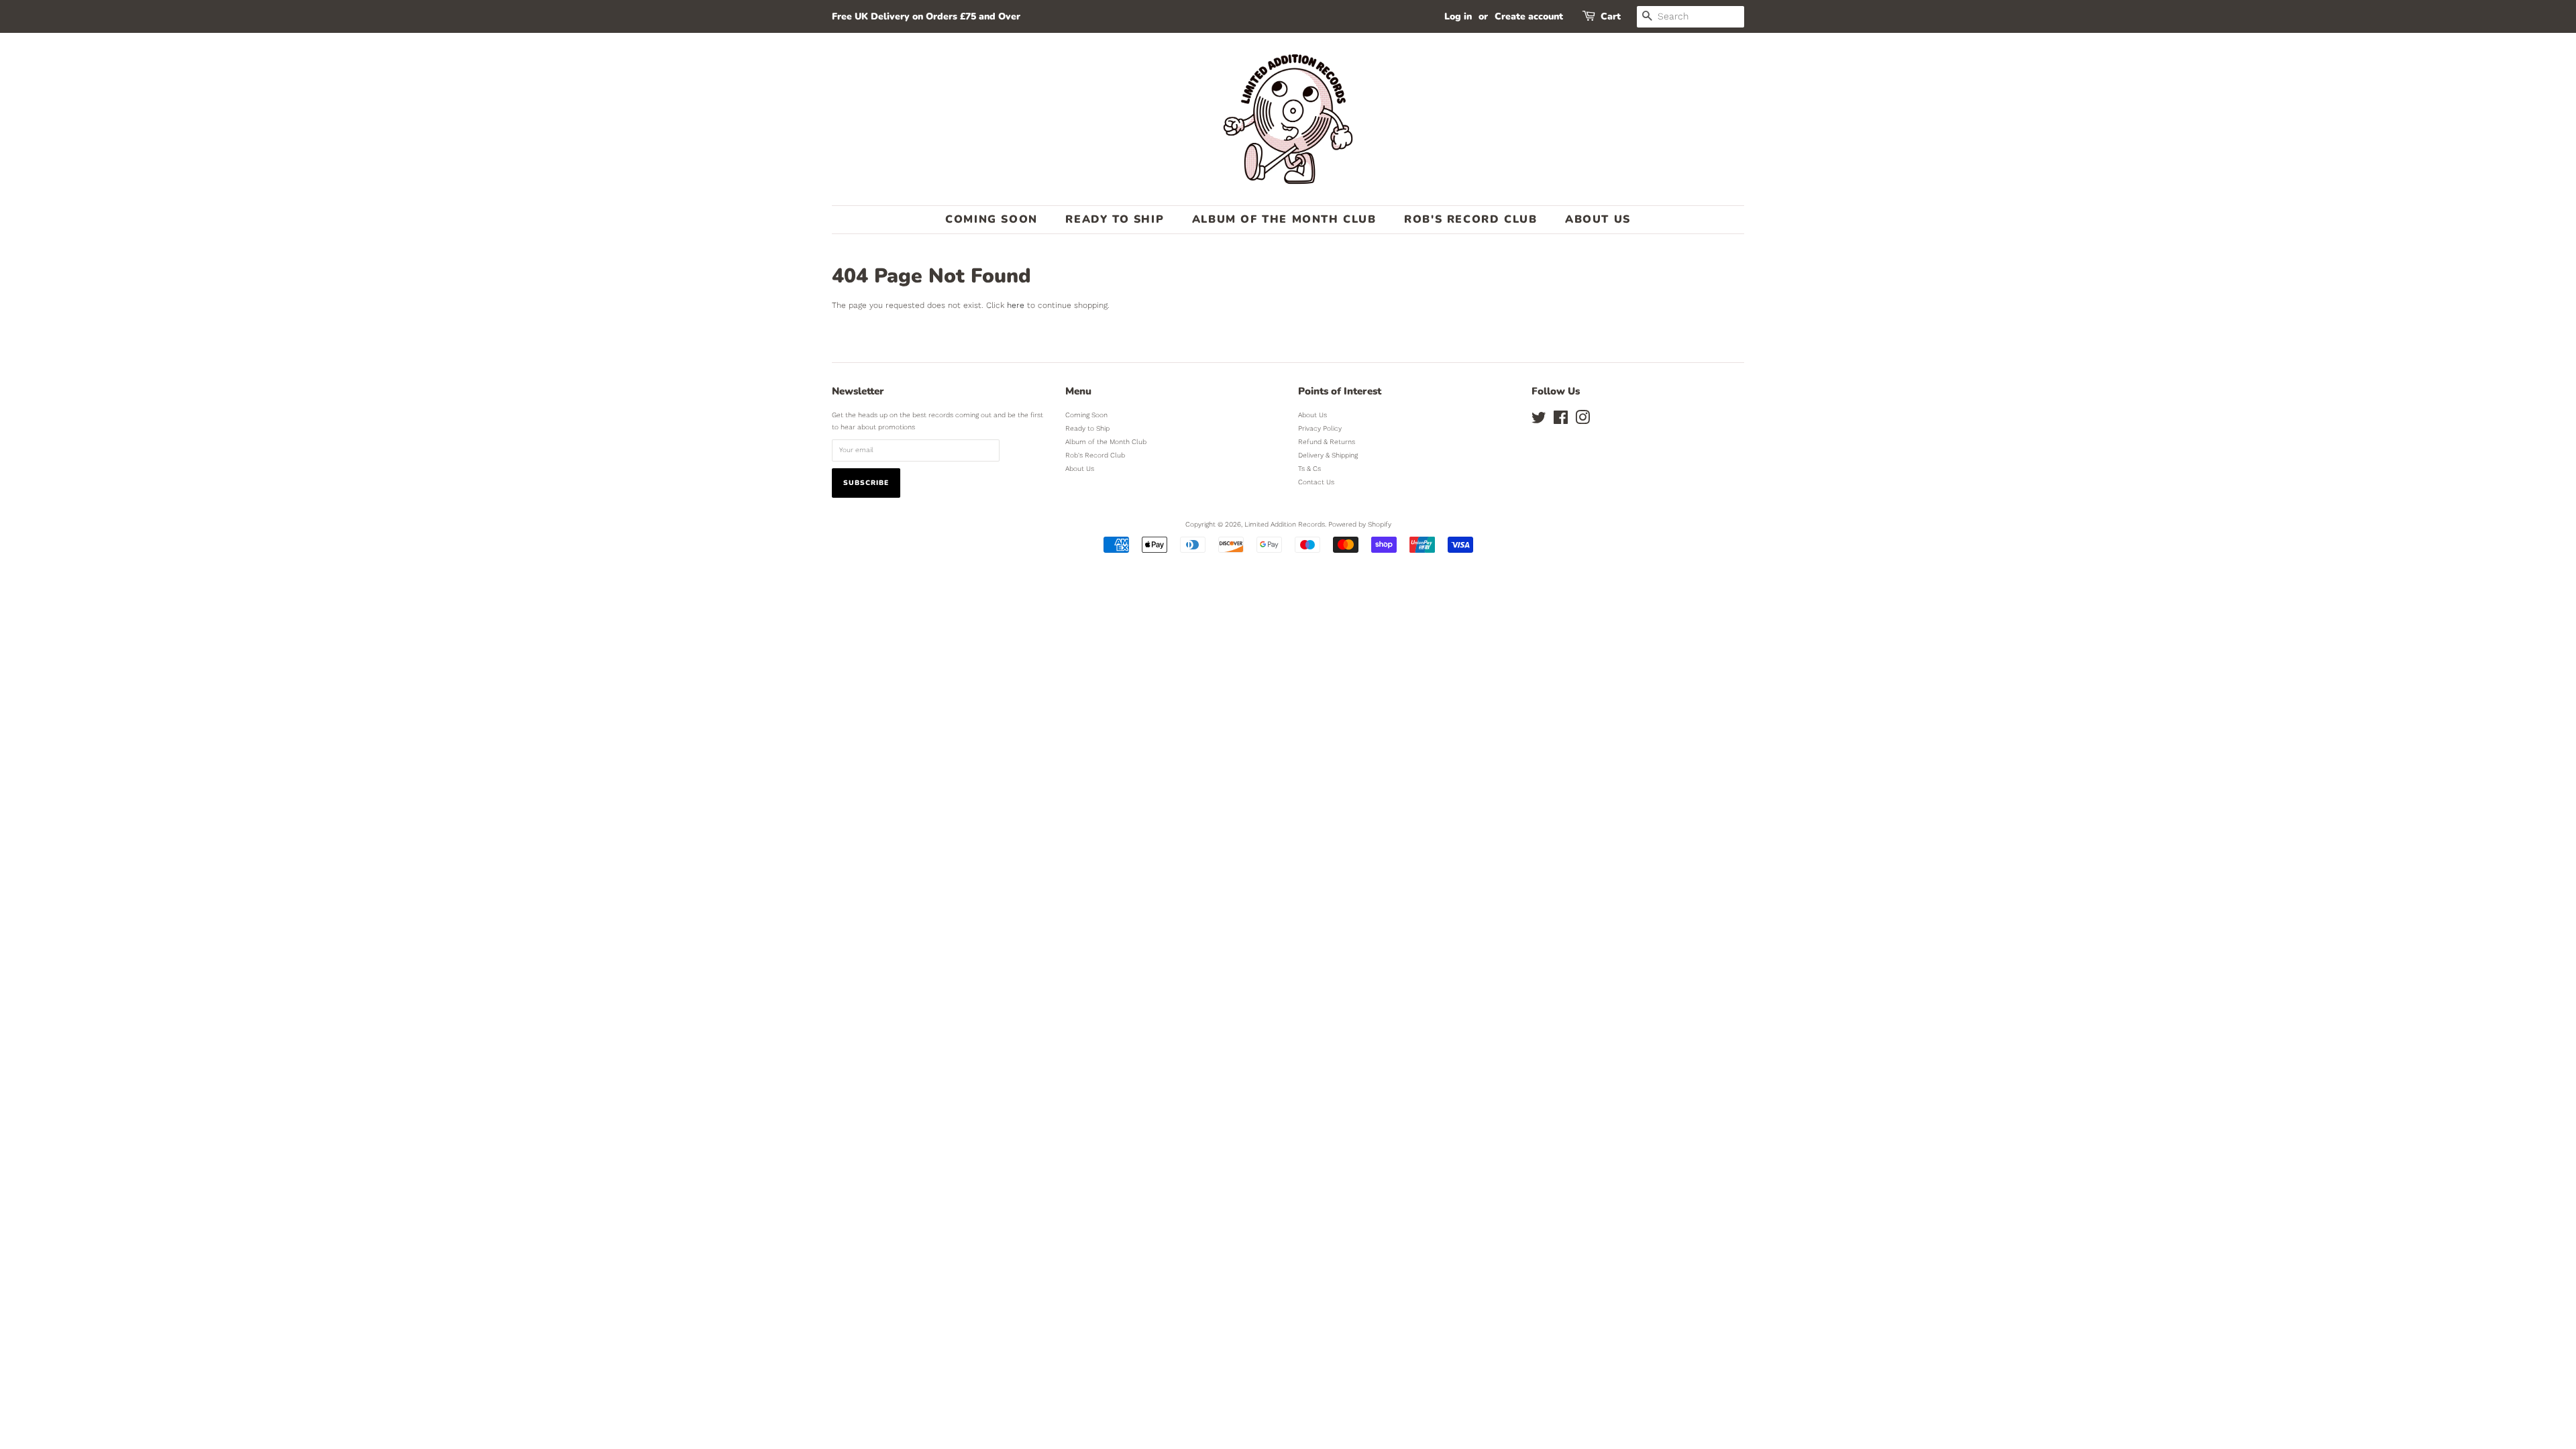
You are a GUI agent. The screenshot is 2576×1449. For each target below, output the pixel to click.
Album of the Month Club (1284, 219)
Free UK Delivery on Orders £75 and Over (926, 16)
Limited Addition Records (1285, 524)
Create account (1529, 16)
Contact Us (1316, 482)
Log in (1458, 16)
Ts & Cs (1309, 469)
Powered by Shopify (1360, 524)
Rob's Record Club (1470, 219)
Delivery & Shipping (1328, 455)
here (1016, 305)
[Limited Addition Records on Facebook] (1561, 421)
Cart (1611, 16)
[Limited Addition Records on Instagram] (1582, 421)
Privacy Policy (1320, 428)
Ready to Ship (1115, 219)
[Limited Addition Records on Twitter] (1539, 421)
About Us (1598, 219)
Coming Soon (991, 219)
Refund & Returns (1327, 442)
